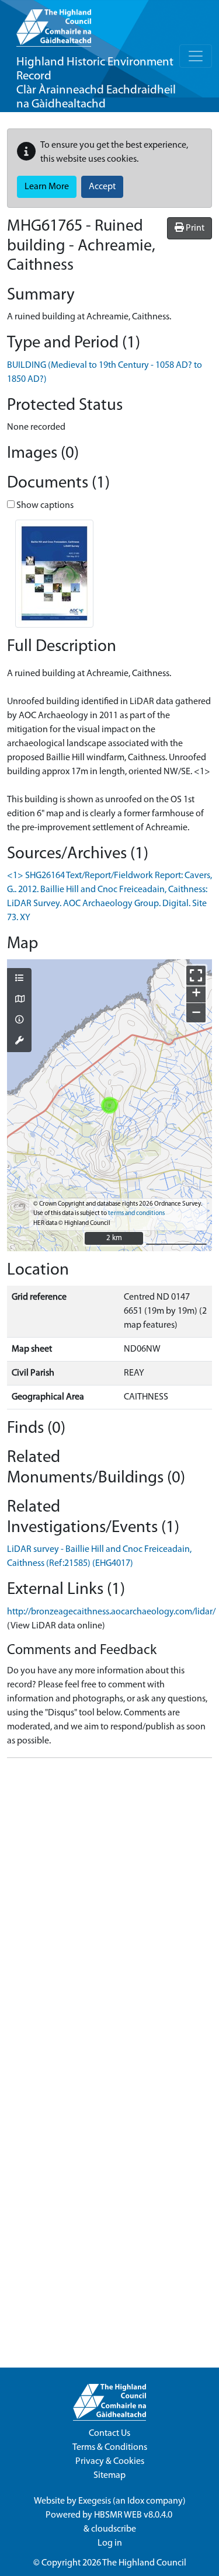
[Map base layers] (19, 1000)
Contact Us (109, 2434)
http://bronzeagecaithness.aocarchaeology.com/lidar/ (111, 1612)
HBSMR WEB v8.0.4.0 (134, 2515)
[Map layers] (19, 979)
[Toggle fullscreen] (196, 975)
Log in (110, 2543)
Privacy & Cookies (110, 2462)
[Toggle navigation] (196, 56)
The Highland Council (144, 2563)
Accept (102, 187)
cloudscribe (114, 2529)
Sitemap (109, 2476)
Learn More (47, 187)
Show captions (44, 506)
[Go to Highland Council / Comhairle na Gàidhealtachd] (54, 23)
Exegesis (95, 2501)
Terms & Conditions (110, 2448)
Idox (136, 2501)
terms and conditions (136, 1214)
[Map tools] (19, 1042)
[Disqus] (109, 1913)
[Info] (19, 1021)
